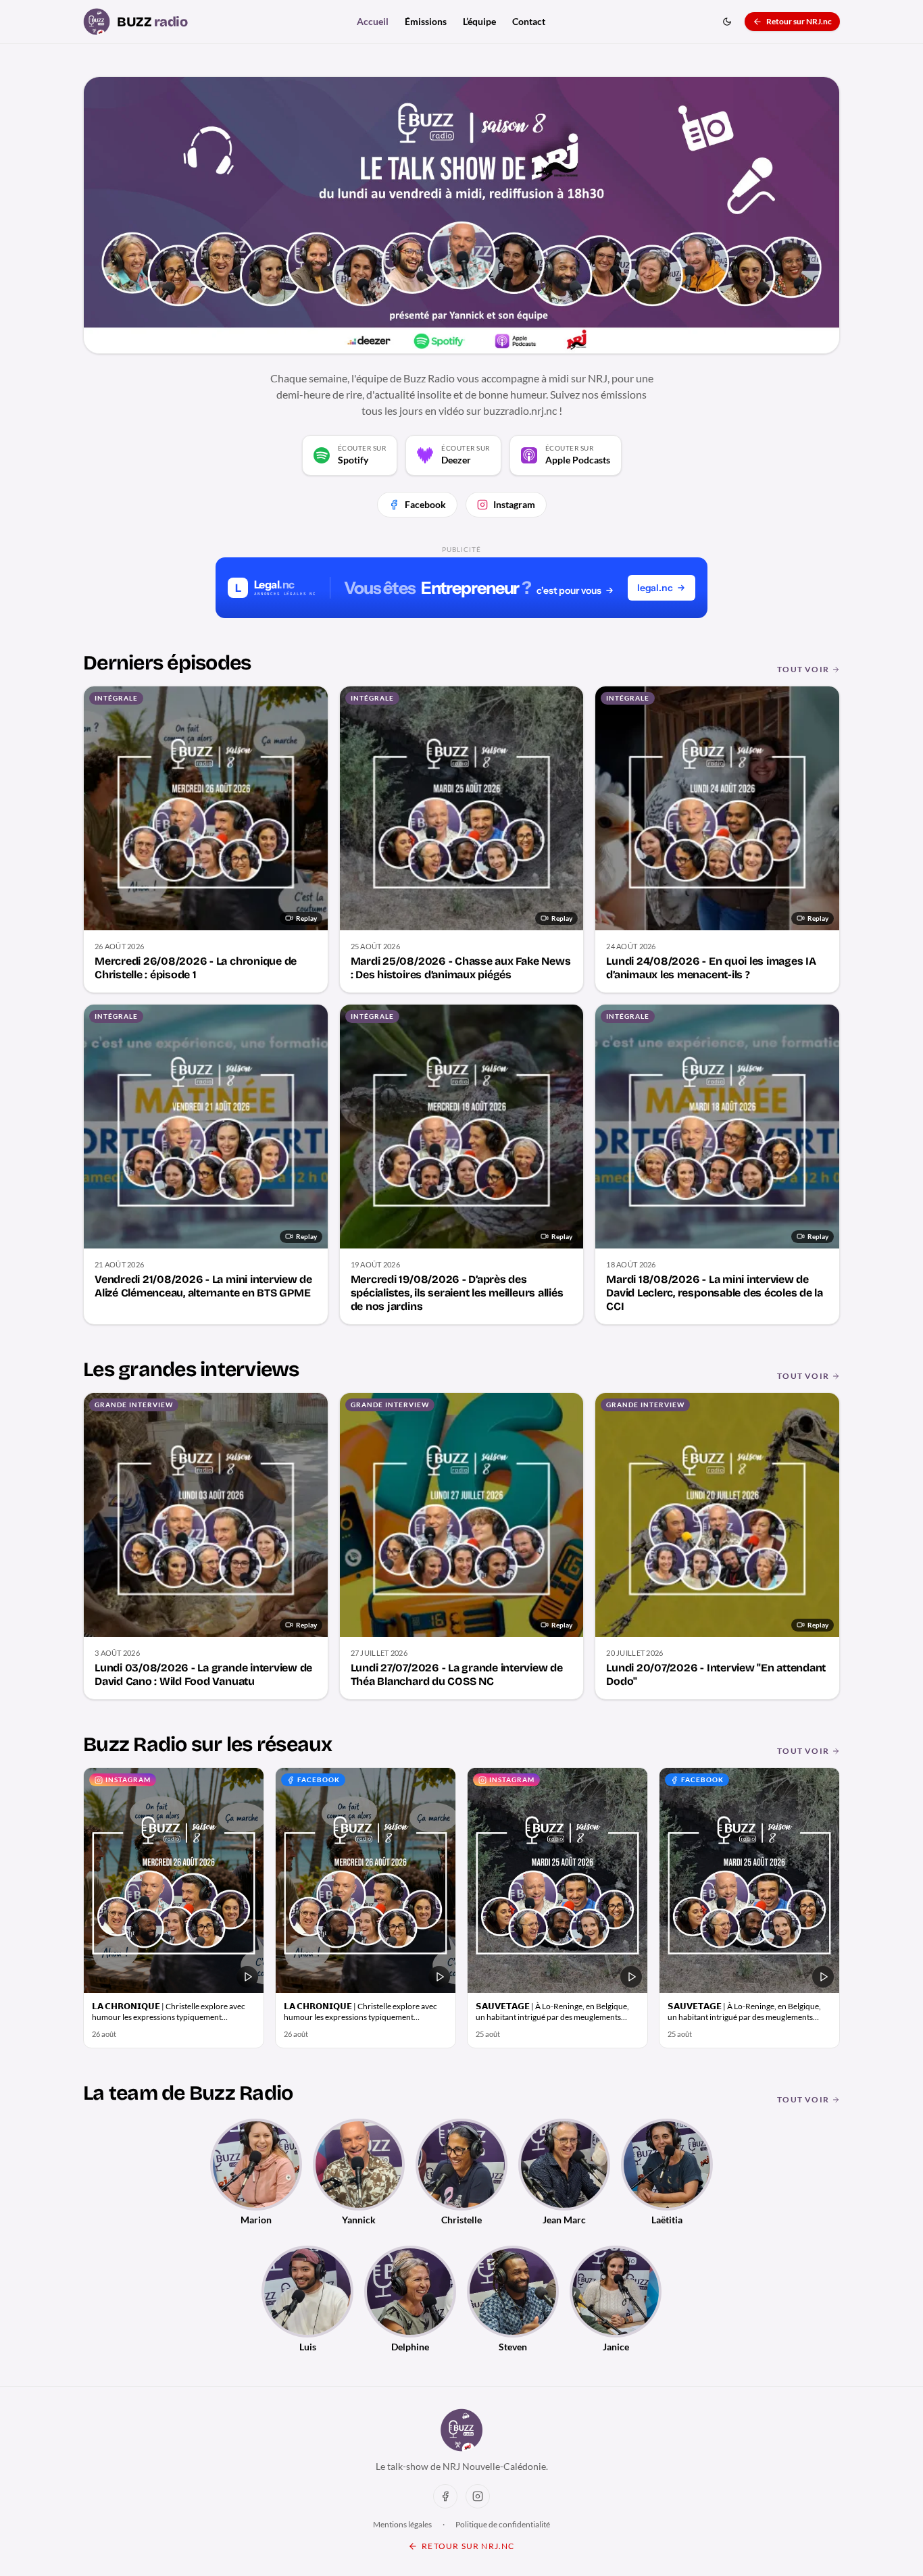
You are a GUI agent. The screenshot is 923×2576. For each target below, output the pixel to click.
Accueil (373, 21)
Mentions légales (402, 2524)
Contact (529, 21)
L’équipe (479, 21)
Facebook (425, 504)
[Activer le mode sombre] (727, 22)
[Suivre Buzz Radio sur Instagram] (478, 2496)
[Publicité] (461, 588)
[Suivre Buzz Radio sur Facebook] (445, 2496)
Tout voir (803, 669)
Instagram (514, 504)
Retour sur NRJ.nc (799, 21)
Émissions (426, 21)
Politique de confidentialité (503, 2524)
